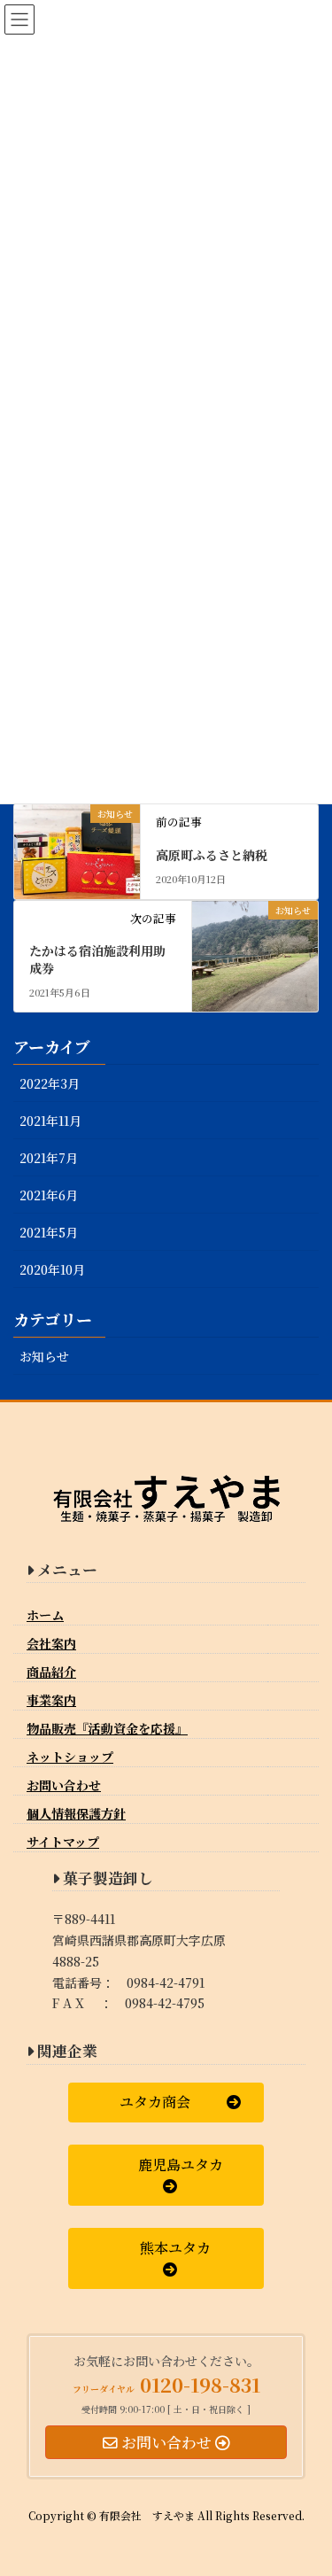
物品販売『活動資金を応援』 (107, 1728)
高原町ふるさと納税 (212, 855)
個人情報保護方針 (76, 1813)
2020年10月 (52, 1269)
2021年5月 (49, 1232)
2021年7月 (49, 1158)
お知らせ (44, 1356)
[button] (166, 2103)
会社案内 (51, 1643)
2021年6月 (49, 1195)
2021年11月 (50, 1121)
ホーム (45, 1615)
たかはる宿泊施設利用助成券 (97, 959)
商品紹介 (51, 1672)
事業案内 (51, 1700)
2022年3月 (50, 1083)
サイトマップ (63, 1842)
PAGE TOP (307, 2482)
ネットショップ (70, 1757)
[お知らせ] (77, 842)
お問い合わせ (64, 1785)
